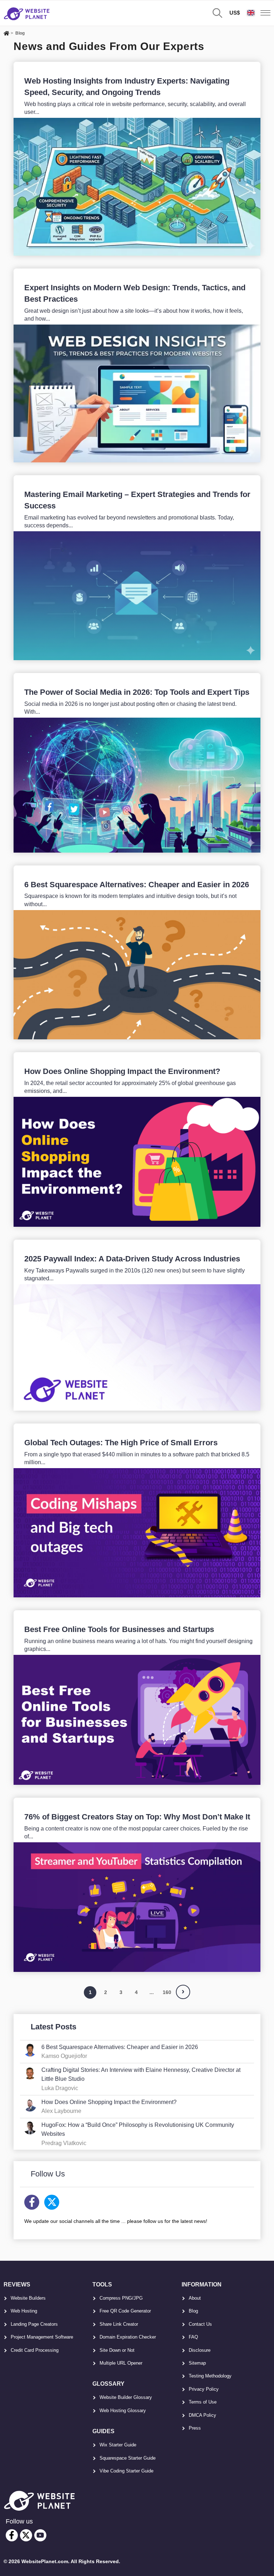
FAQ (193, 2337)
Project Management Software (42, 2337)
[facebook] (12, 2535)
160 (167, 1992)
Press (195, 2428)
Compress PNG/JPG (121, 2298)
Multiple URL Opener (121, 2363)
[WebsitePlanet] (6, 34)
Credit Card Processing (35, 2350)
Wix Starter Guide (118, 2445)
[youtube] (40, 2535)
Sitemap (197, 2363)
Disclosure (200, 2350)
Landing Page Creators (34, 2324)
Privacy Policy (204, 2389)
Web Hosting (24, 2311)
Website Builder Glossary (126, 2397)
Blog (193, 2311)
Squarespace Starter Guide (128, 2458)
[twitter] (26, 2535)
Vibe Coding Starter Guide (126, 2471)
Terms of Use (203, 2402)
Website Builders (28, 2298)
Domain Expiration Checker (128, 2337)
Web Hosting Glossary (123, 2411)
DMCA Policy (202, 2415)
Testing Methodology (210, 2376)
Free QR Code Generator (125, 2311)
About (195, 2298)
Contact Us (200, 2324)
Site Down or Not (117, 2350)
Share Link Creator (119, 2324)
